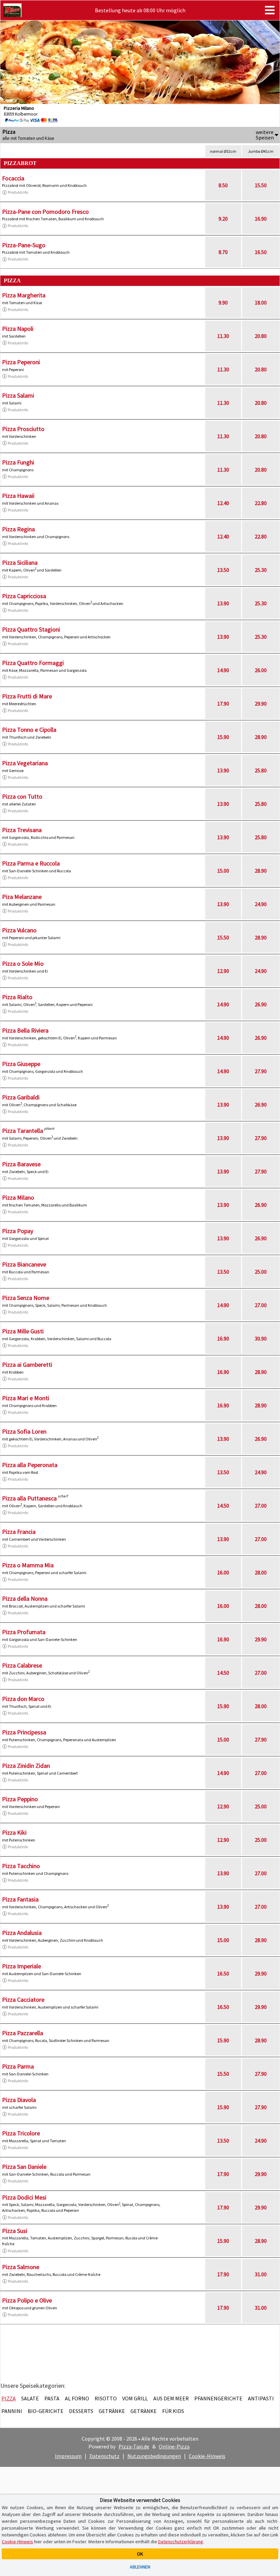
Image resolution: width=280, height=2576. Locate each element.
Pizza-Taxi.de (134, 2446)
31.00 (261, 2274)
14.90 (223, 670)
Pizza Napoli (18, 329)
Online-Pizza (174, 2446)
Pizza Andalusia (22, 1933)
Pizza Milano (18, 1197)
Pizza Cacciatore (23, 2000)
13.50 (223, 570)
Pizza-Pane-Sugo (24, 245)
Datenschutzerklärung (181, 2542)
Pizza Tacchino (21, 1866)
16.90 (261, 219)
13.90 (223, 603)
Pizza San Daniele (24, 2167)
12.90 (223, 971)
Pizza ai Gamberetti (27, 1365)
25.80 (261, 770)
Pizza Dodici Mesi (24, 2197)
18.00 (261, 302)
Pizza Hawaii (18, 496)
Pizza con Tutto (22, 796)
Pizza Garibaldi (21, 1097)
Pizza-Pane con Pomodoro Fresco (45, 212)
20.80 (261, 336)
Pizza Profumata (24, 1632)
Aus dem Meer (171, 2398)
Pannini (12, 2411)
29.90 (261, 704)
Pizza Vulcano (19, 930)
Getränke (112, 2411)
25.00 (261, 1272)
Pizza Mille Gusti (23, 1331)
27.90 (261, 1071)
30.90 (261, 1338)
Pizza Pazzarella (23, 2033)
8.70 (223, 252)
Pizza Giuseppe (21, 1064)
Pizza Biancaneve (24, 1264)
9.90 (223, 302)
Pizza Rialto (17, 997)
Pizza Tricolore (21, 2133)
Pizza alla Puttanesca (29, 1498)
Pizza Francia (19, 1532)
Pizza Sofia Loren (24, 1431)
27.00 (261, 1305)
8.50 (223, 185)
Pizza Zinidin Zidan (26, 1766)
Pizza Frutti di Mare (27, 696)
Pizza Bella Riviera (25, 1030)
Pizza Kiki (14, 1832)
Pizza (9, 2398)
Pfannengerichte (218, 2398)
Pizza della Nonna (25, 1598)
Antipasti (261, 2398)
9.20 (223, 219)
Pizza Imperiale (22, 1966)
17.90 (223, 704)
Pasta (52, 2398)
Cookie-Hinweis (207, 2456)
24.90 (261, 904)
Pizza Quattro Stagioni (31, 629)
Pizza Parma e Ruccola (31, 863)
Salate (30, 2398)
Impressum (68, 2456)
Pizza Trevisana (22, 830)
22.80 (261, 503)
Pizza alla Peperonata (30, 1465)
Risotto (106, 2398)
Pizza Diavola (19, 2100)
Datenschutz (104, 2456)
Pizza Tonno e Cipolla (29, 730)
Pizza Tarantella (23, 1131)
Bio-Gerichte (46, 2411)
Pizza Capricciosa (24, 596)
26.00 (261, 670)
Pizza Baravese (21, 1164)
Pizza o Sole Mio (23, 964)
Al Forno (77, 2398)
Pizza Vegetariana (25, 763)
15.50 (261, 185)
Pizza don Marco (23, 1699)
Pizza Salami (18, 395)
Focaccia (13, 178)
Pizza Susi (15, 2231)
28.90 (261, 737)
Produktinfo (18, 192)
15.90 (223, 737)
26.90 (261, 1004)
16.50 (261, 252)
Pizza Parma (18, 2066)
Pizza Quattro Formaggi (33, 663)
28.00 (261, 1572)
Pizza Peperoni (21, 362)
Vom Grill (135, 2398)
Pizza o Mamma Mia (28, 1565)
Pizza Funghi (18, 462)
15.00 (223, 871)
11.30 (223, 336)
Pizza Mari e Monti (26, 1398)
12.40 (223, 503)
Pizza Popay (18, 1231)
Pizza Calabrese (22, 1665)
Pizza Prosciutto (23, 429)
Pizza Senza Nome (26, 1298)
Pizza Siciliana (20, 562)
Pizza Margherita (24, 295)
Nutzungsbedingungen (154, 2456)
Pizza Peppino (20, 1799)
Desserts (81, 2411)
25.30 (261, 570)
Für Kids (173, 2411)
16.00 (223, 1572)
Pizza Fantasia (20, 1899)
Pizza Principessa (24, 1732)
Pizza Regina (18, 529)
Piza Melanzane (22, 897)
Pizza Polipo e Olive (27, 2300)
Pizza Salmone (21, 2267)
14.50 (223, 1506)
